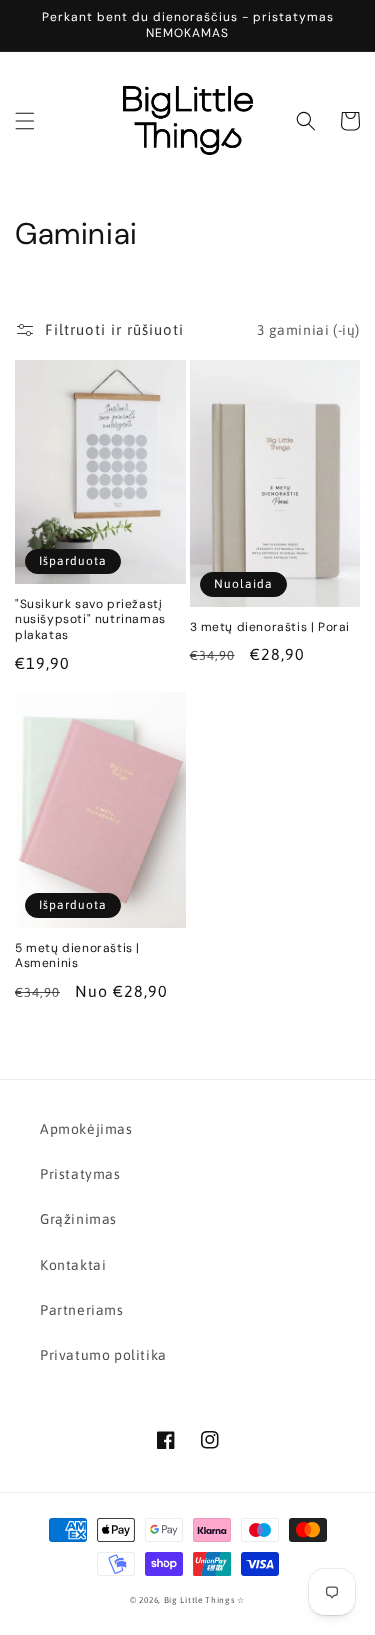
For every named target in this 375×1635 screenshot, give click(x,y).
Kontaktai (73, 1265)
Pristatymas (80, 1174)
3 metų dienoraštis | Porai (270, 627)
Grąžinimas (78, 1219)
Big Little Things (199, 1600)
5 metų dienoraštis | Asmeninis (77, 956)
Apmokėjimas (86, 1129)
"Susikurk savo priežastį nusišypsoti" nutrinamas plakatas (90, 620)
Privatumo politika (103, 1355)
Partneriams (82, 1310)
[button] (25, 121)
